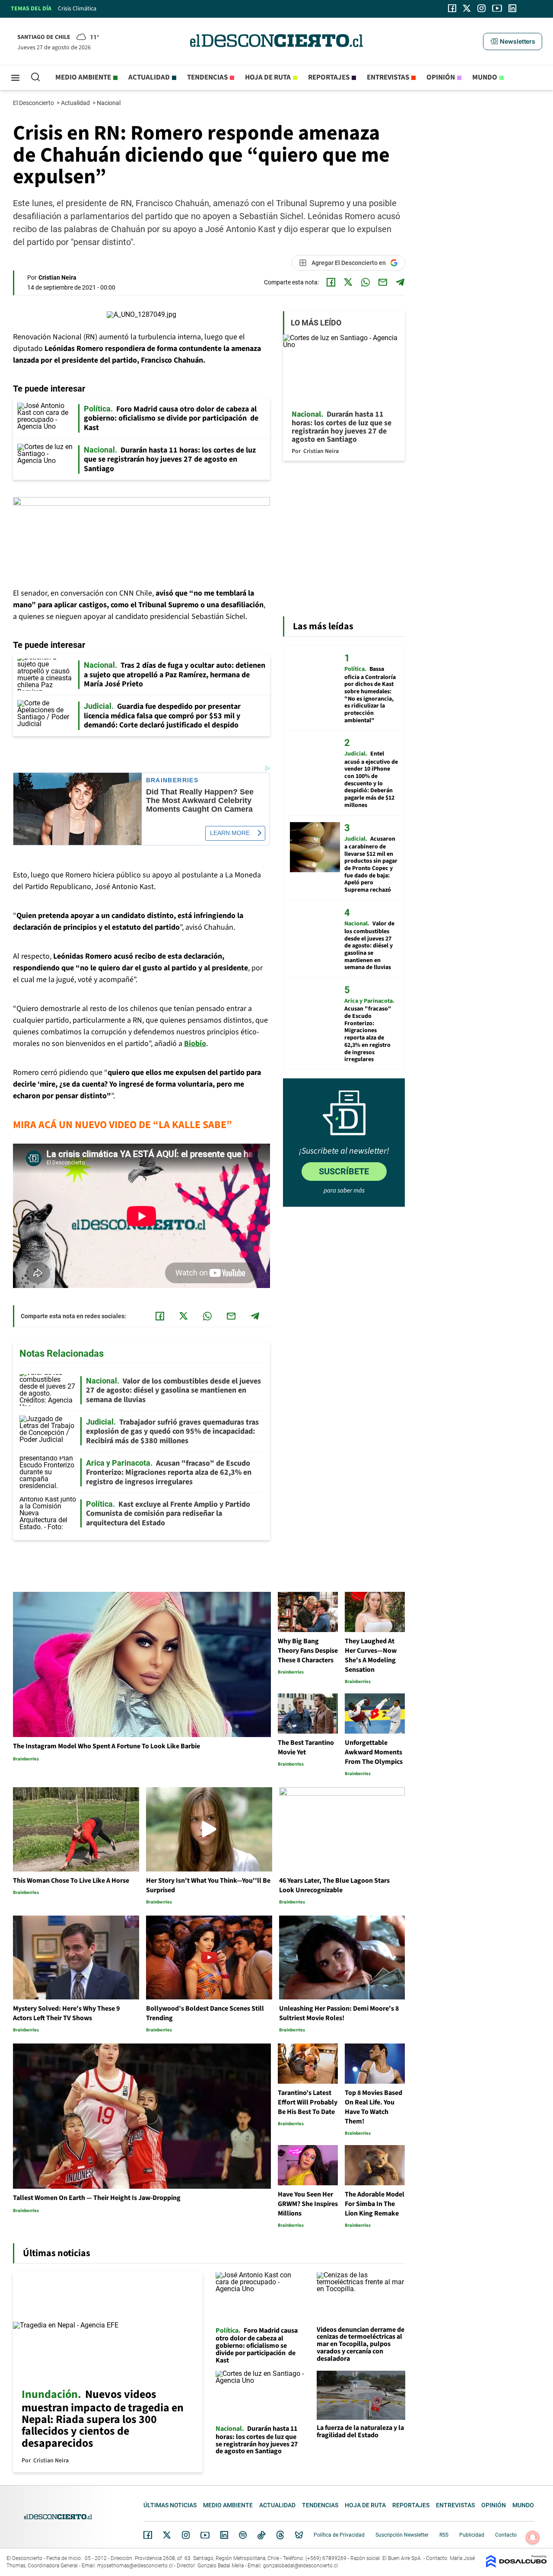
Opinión (441, 77)
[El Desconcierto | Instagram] (481, 8)
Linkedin (224, 2535)
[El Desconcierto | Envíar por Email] (383, 282)
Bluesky (299, 2535)
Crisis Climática (77, 9)
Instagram (186, 2535)
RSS (444, 2535)
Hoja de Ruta (268, 77)
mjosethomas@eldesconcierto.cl (135, 2566)
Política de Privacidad (339, 2535)
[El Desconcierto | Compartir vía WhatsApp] (365, 282)
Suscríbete (344, 1171)
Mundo (485, 77)
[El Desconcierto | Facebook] (452, 8)
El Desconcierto (34, 103)
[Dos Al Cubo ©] (516, 2565)
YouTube (205, 2535)
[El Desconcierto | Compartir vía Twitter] (348, 282)
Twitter (167, 2535)
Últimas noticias (170, 2505)
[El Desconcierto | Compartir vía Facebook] (331, 282)
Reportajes (329, 77)
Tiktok (261, 2535)
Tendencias (207, 77)
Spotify (243, 2535)
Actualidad (149, 77)
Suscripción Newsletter (402, 2535)
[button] (512, 41)
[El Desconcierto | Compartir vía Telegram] (400, 282)
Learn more (230, 833)
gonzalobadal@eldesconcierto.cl (300, 2566)
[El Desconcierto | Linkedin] (512, 8)
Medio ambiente (83, 77)
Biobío (195, 1044)
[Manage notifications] (533, 2538)
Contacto (506, 2535)
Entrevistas (388, 77)
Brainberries (172, 780)
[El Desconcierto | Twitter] (467, 8)
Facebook (148, 2535)
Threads (280, 2535)
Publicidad (472, 2535)
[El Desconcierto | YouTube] (497, 8)
